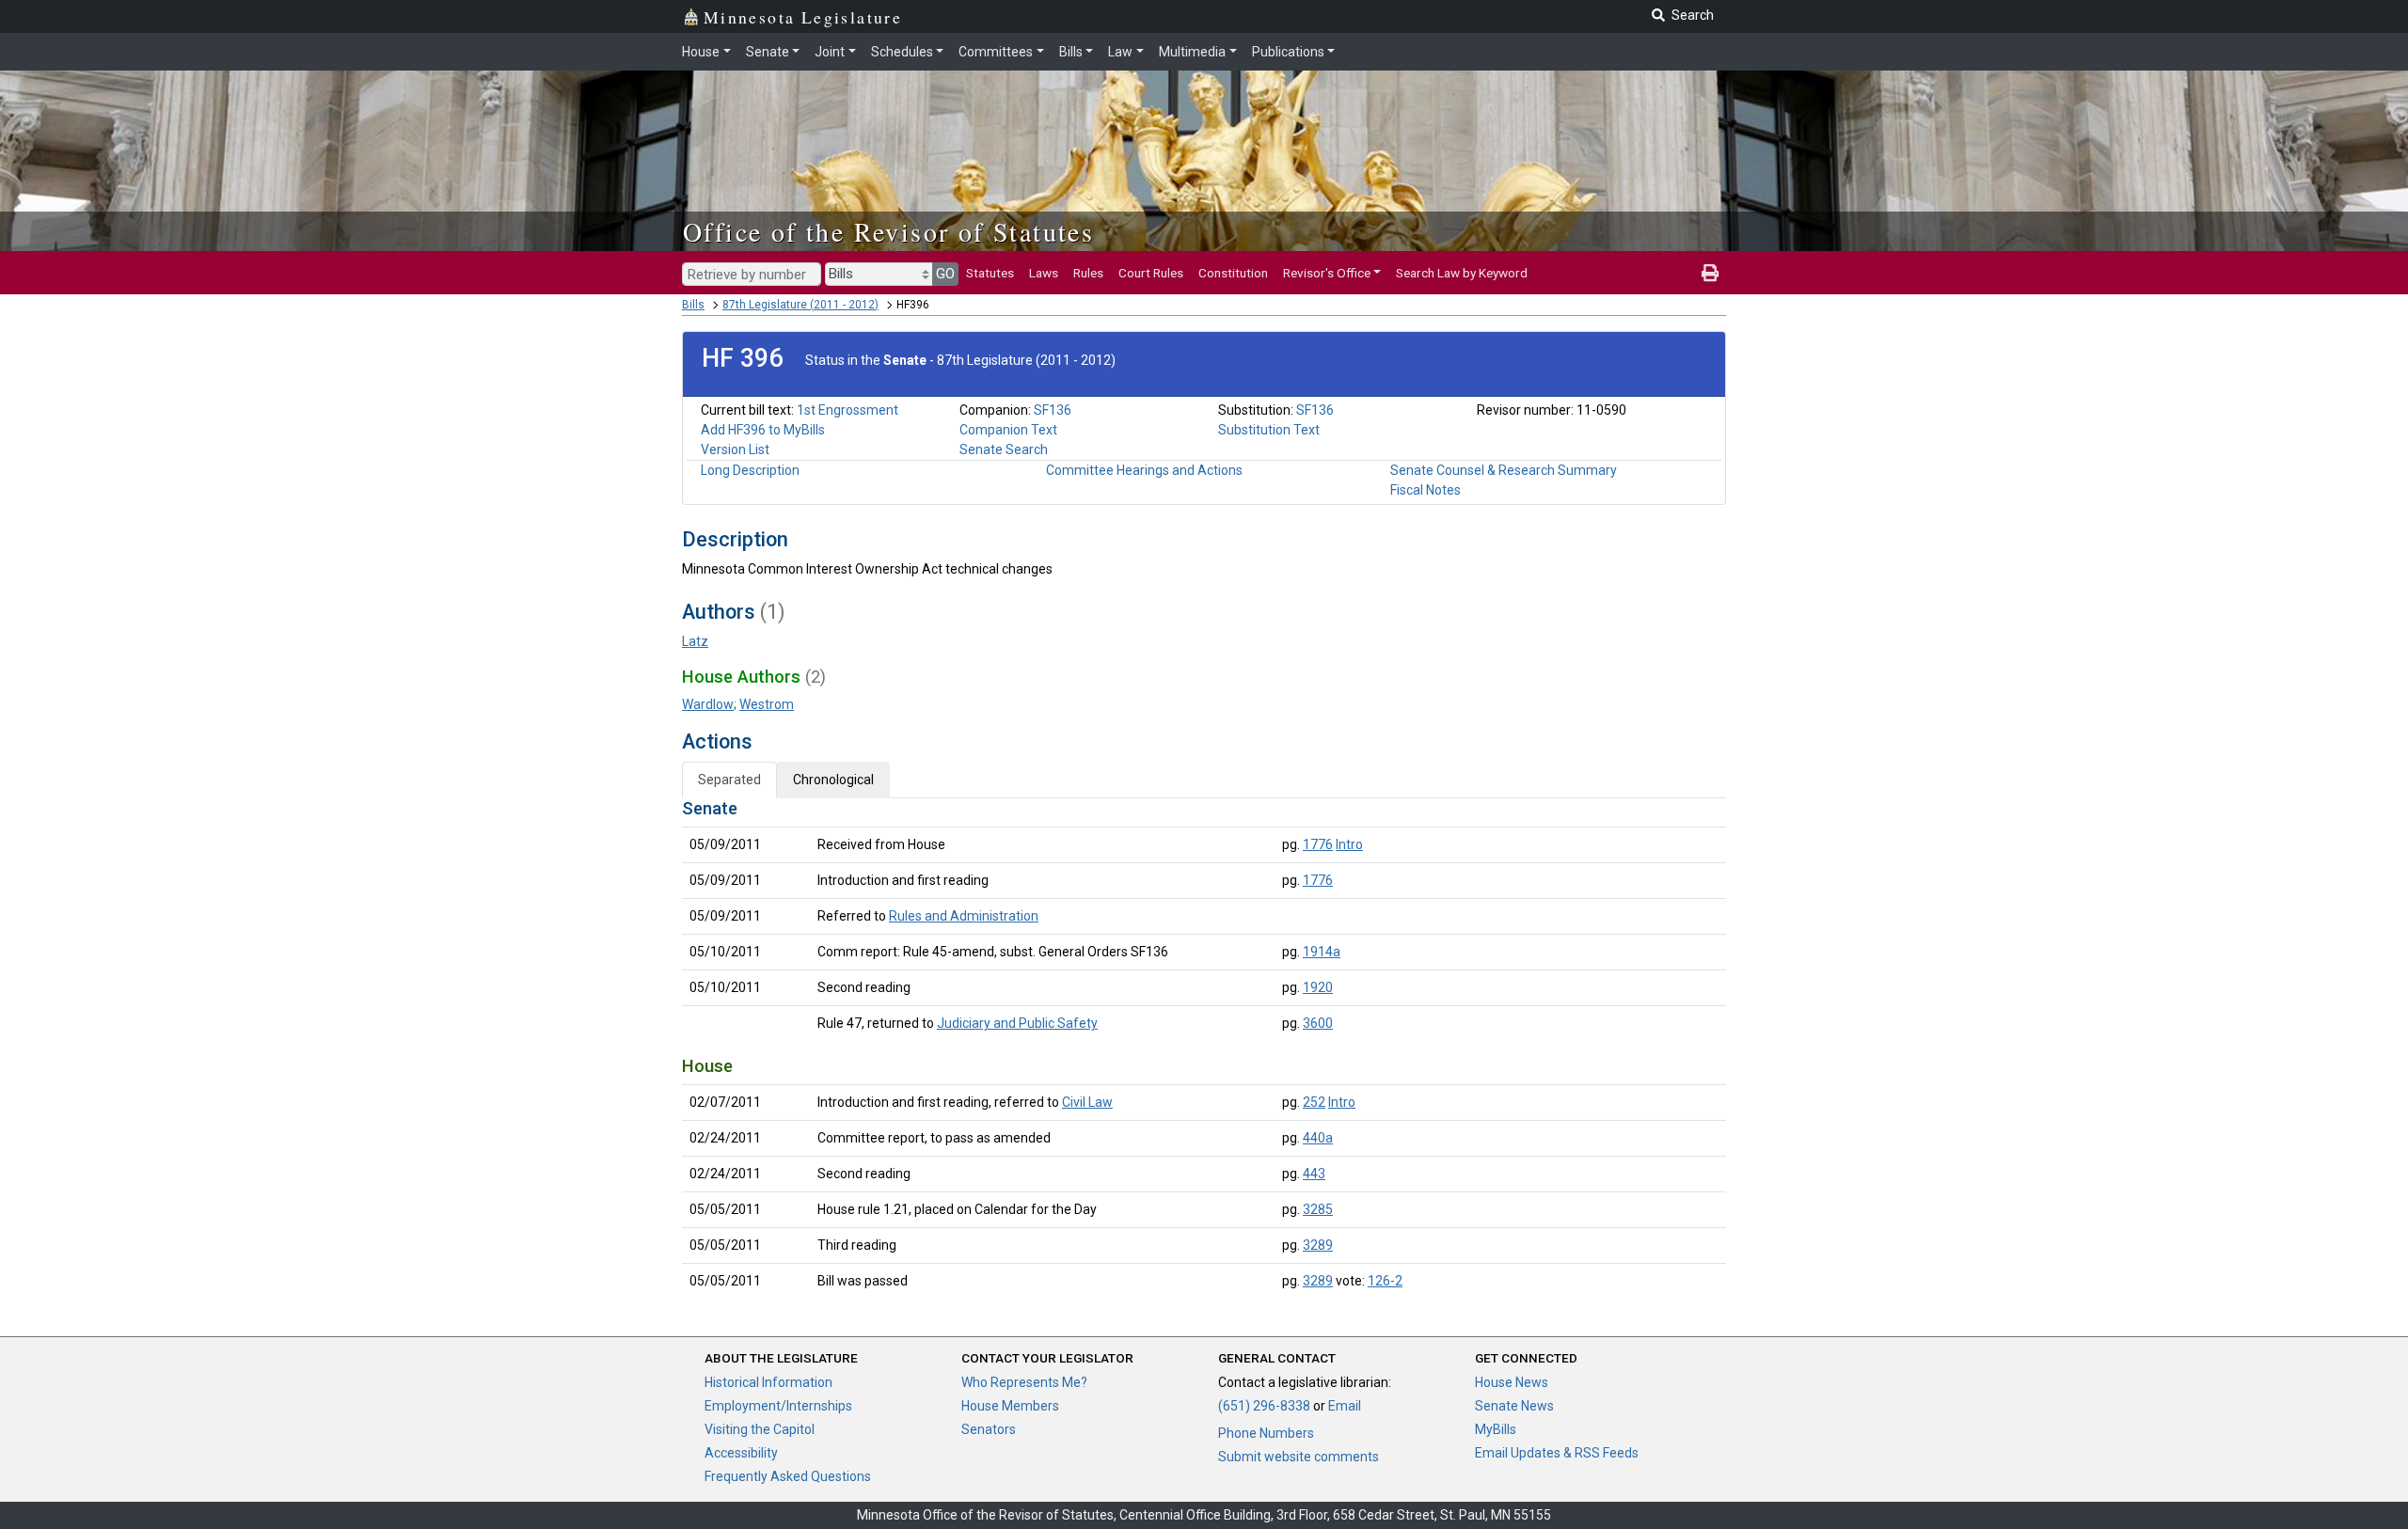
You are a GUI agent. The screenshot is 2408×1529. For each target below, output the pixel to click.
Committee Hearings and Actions (1144, 470)
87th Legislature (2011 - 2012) (800, 305)
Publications (1288, 52)
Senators (989, 1429)
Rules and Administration (964, 916)
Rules (1088, 273)
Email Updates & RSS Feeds (1557, 1453)
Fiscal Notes (1426, 490)
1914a (1322, 952)
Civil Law (1087, 1102)
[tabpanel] (1204, 1048)
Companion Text (1008, 430)
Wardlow (708, 704)
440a (1318, 1138)
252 (1314, 1102)
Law (1120, 52)
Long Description (750, 470)
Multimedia (1192, 52)
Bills (1071, 52)
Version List (735, 449)
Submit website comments (1299, 1457)
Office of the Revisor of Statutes (888, 231)
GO (945, 274)
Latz (695, 641)
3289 (1318, 1245)
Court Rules (1151, 273)
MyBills (1496, 1429)
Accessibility (741, 1453)
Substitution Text (1269, 430)
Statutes (990, 273)
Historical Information (768, 1382)
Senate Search (1004, 449)
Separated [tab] (729, 780)
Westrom (767, 704)
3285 (1318, 1209)
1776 (1318, 844)
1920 (1318, 987)
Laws (1044, 273)
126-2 (1385, 1281)
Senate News (1514, 1406)
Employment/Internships (778, 1406)
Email (1345, 1406)
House (701, 52)
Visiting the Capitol (760, 1429)
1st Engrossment (848, 410)
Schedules (902, 52)
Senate (768, 52)
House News (1512, 1382)
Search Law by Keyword (1462, 273)
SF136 (1053, 410)
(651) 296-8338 (1264, 1406)
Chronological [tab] (833, 780)
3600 (1318, 1023)
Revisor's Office (1327, 273)
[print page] (1710, 273)
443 (1314, 1174)
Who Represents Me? (1024, 1382)
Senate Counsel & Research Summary (1504, 470)
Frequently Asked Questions (788, 1476)
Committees (996, 52)
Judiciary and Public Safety (1017, 1023)
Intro (1349, 844)
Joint (830, 52)
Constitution (1233, 273)
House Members (1010, 1406)
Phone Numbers (1266, 1433)
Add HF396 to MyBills (763, 430)
